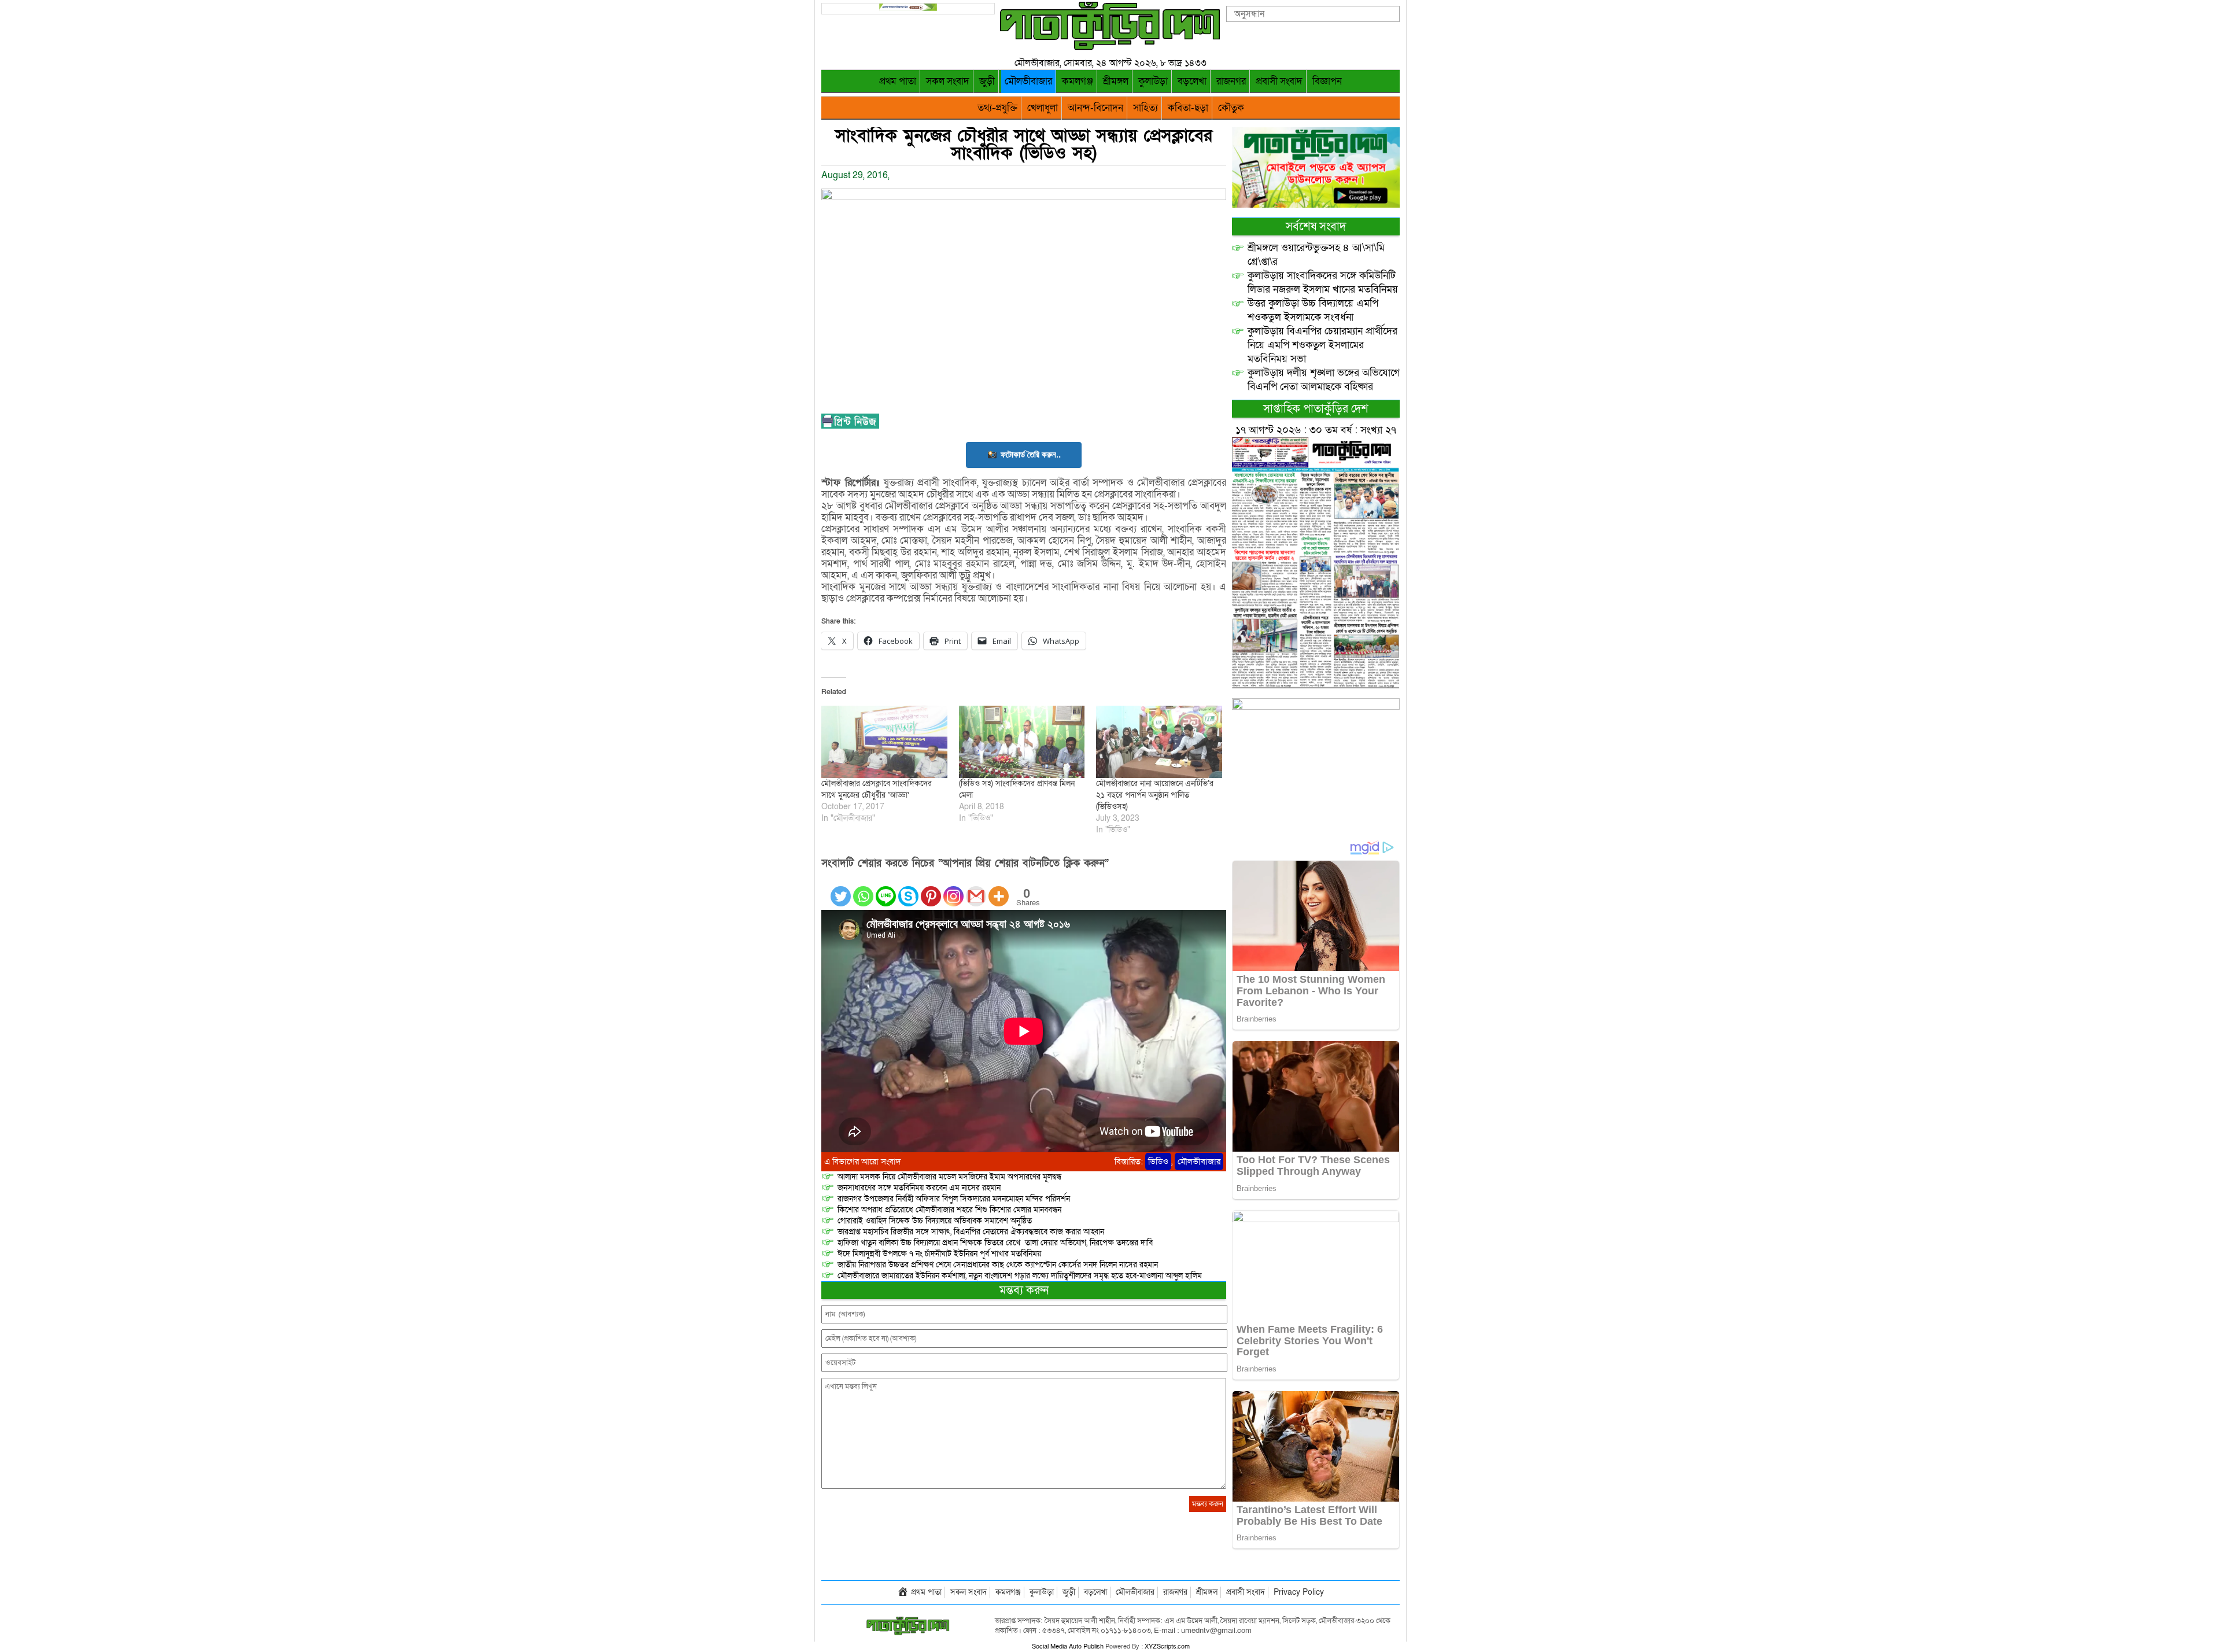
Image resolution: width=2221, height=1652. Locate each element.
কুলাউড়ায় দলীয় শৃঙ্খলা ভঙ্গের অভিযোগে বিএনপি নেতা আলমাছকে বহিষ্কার (1324, 380)
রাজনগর (1231, 81)
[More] (999, 889)
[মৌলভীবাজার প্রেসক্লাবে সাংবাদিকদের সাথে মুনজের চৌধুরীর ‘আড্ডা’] (884, 742)
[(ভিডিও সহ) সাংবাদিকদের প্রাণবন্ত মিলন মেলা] (1022, 742)
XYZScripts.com (1167, 1647)
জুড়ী (987, 81)
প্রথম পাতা (898, 81)
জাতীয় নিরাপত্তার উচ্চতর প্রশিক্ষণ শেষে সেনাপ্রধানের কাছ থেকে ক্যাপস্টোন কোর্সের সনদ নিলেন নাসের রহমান (998, 1265)
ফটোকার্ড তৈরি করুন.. (1031, 454)
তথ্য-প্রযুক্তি (997, 108)
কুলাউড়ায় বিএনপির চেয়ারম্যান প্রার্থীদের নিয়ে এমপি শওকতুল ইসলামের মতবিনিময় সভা (1322, 345)
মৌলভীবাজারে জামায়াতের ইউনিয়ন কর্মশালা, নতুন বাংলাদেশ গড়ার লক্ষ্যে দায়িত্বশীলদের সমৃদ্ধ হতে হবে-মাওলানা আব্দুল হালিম (1020, 1276)
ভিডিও (1158, 1161)
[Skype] (908, 889)
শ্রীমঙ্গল (1116, 81)
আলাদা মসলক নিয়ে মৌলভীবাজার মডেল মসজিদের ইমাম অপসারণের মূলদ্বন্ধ (949, 1177)
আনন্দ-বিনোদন (1095, 108)
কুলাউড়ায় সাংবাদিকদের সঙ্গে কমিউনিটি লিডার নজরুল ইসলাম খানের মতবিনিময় (1323, 283)
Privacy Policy (1299, 1592)
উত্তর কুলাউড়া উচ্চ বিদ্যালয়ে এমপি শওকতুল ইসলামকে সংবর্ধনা (1313, 310)
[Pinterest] (931, 889)
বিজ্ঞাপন (1327, 81)
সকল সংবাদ (948, 81)
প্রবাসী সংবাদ (1279, 81)
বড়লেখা (1192, 81)
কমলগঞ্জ (1078, 81)
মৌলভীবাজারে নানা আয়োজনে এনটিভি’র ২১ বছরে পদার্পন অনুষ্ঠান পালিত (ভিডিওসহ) (1155, 795)
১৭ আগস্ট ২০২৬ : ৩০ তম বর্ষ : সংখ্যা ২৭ (1316, 430)
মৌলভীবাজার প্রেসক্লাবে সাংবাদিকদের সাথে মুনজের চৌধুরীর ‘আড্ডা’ (877, 789)
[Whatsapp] (863, 889)
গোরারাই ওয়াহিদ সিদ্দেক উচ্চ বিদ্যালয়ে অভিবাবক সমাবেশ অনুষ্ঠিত (935, 1221)
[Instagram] (953, 889)
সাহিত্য (1145, 108)
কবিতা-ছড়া (1188, 108)
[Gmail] (976, 889)
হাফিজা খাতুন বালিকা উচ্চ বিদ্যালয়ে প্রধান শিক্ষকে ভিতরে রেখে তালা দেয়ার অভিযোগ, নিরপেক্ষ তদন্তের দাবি (995, 1243)
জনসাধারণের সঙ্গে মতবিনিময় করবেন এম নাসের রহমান (919, 1188)
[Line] (886, 889)
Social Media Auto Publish (1068, 1647)
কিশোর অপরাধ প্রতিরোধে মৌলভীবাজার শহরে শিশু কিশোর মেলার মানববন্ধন (949, 1210)
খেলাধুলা (1043, 108)
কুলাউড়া (1153, 81)
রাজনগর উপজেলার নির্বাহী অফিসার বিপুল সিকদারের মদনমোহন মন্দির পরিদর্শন (954, 1199)
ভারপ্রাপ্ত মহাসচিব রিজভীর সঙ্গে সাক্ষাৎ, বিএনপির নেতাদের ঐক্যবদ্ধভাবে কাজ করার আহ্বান (971, 1232)
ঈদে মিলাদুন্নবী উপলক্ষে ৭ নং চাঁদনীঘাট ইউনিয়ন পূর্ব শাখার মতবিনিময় (939, 1254)
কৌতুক (1231, 108)
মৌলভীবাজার (1028, 81)
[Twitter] (841, 889)
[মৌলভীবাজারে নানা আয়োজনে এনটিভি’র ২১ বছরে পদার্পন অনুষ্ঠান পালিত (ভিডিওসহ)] (1159, 742)
